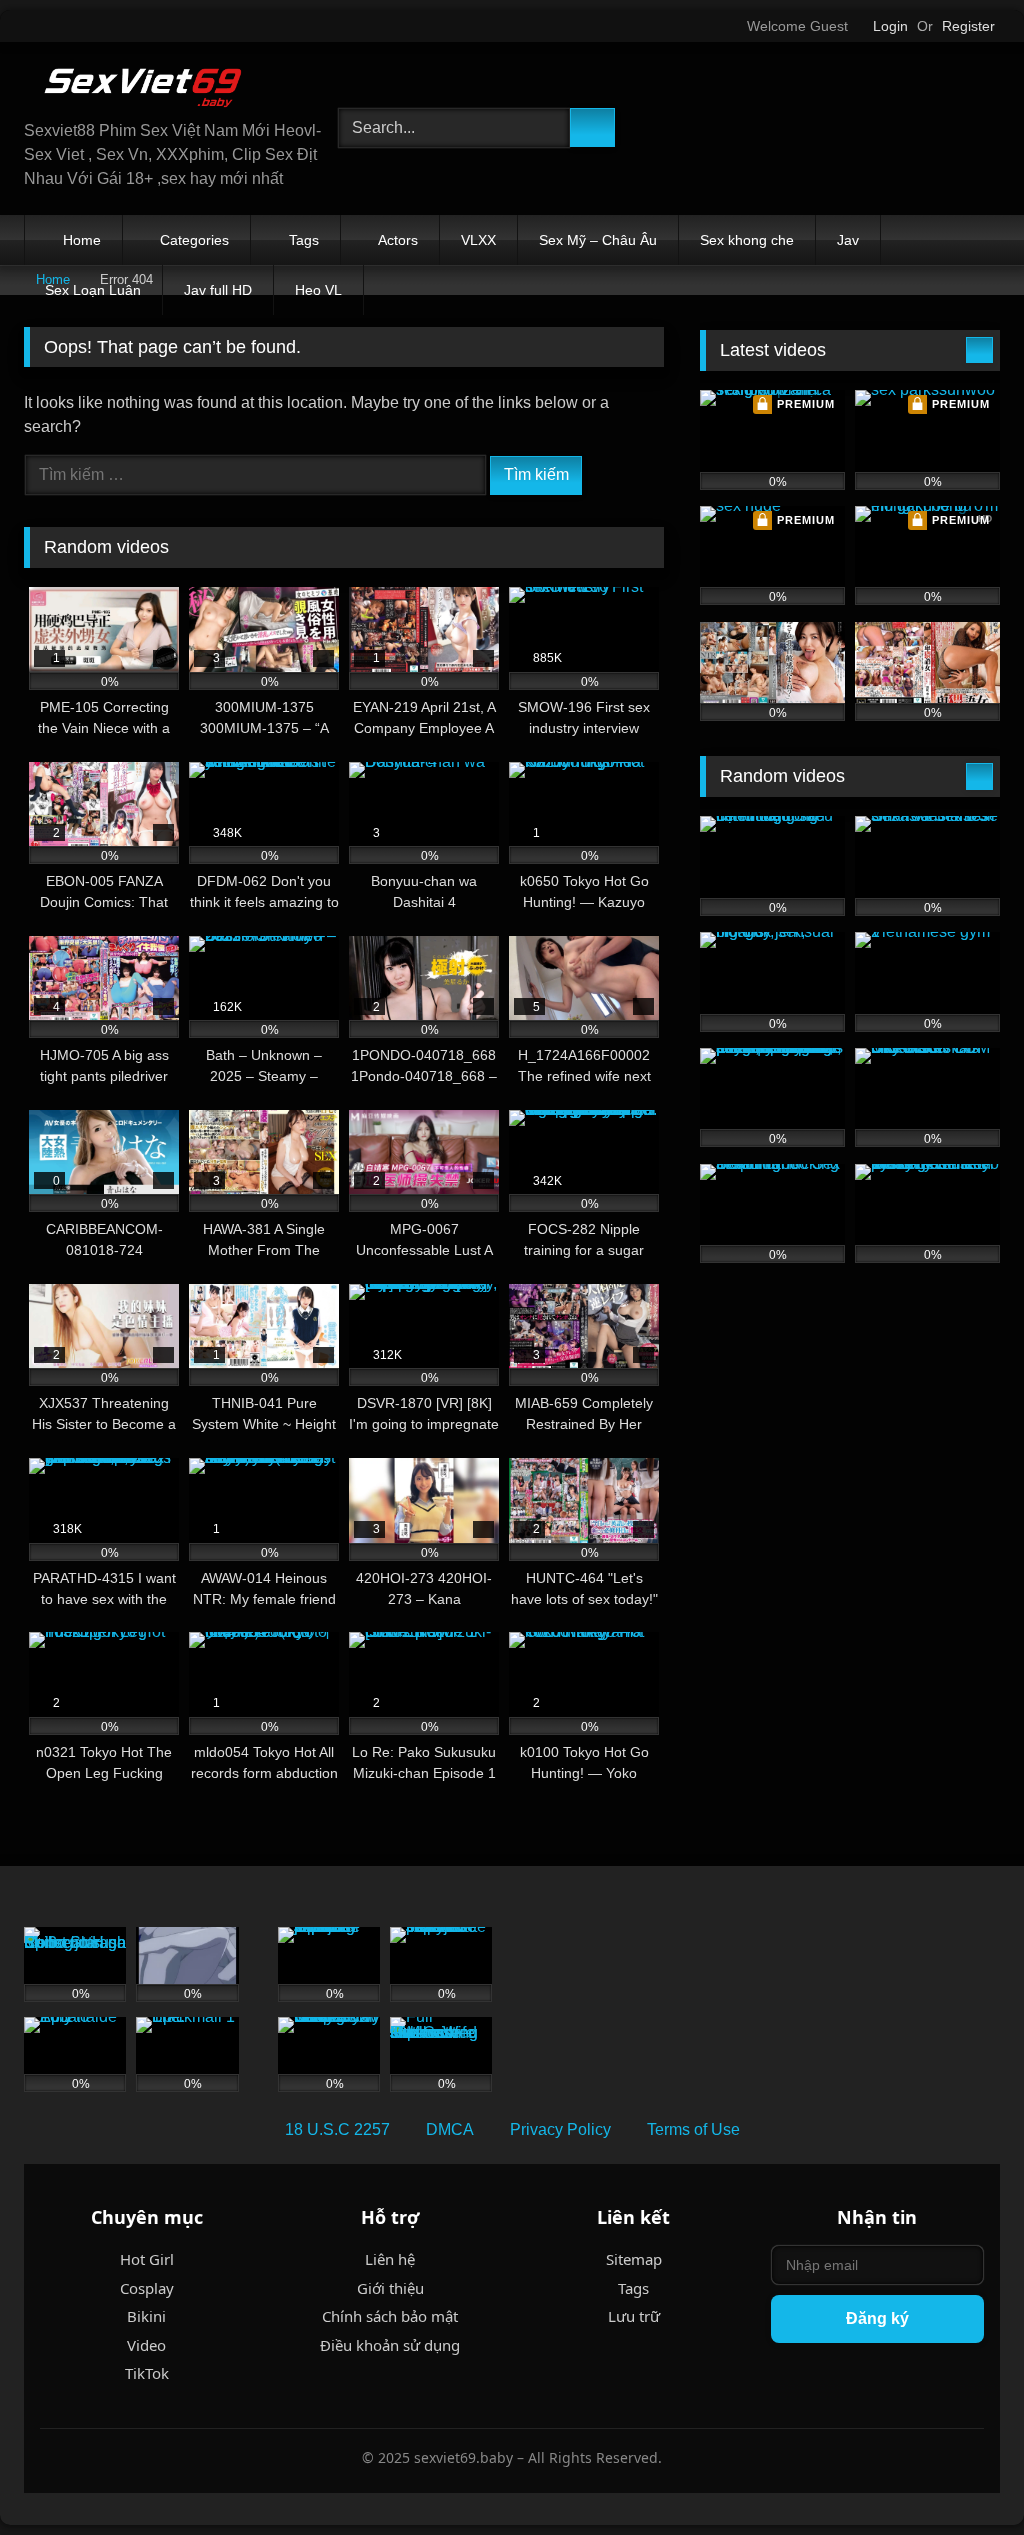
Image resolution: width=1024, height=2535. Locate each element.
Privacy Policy (560, 2129)
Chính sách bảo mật (390, 2316)
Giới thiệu (390, 2288)
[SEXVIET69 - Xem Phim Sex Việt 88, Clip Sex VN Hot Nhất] (158, 88)
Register (968, 26)
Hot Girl (147, 2259)
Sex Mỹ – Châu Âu (598, 240)
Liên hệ (390, 2259)
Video (146, 2345)
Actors (398, 240)
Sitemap (634, 2259)
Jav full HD (218, 290)
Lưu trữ (634, 2316)
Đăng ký (877, 2318)
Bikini (146, 2316)
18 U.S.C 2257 (337, 2129)
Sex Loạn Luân (93, 290)
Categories (194, 240)
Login (890, 26)
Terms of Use (693, 2129)
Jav (848, 240)
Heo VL (318, 290)
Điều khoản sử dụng (390, 2345)
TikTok (147, 2373)
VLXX (478, 240)
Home (82, 240)
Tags (304, 240)
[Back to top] (964, 2475)
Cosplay (147, 2288)
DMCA (450, 2129)
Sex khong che (747, 240)
